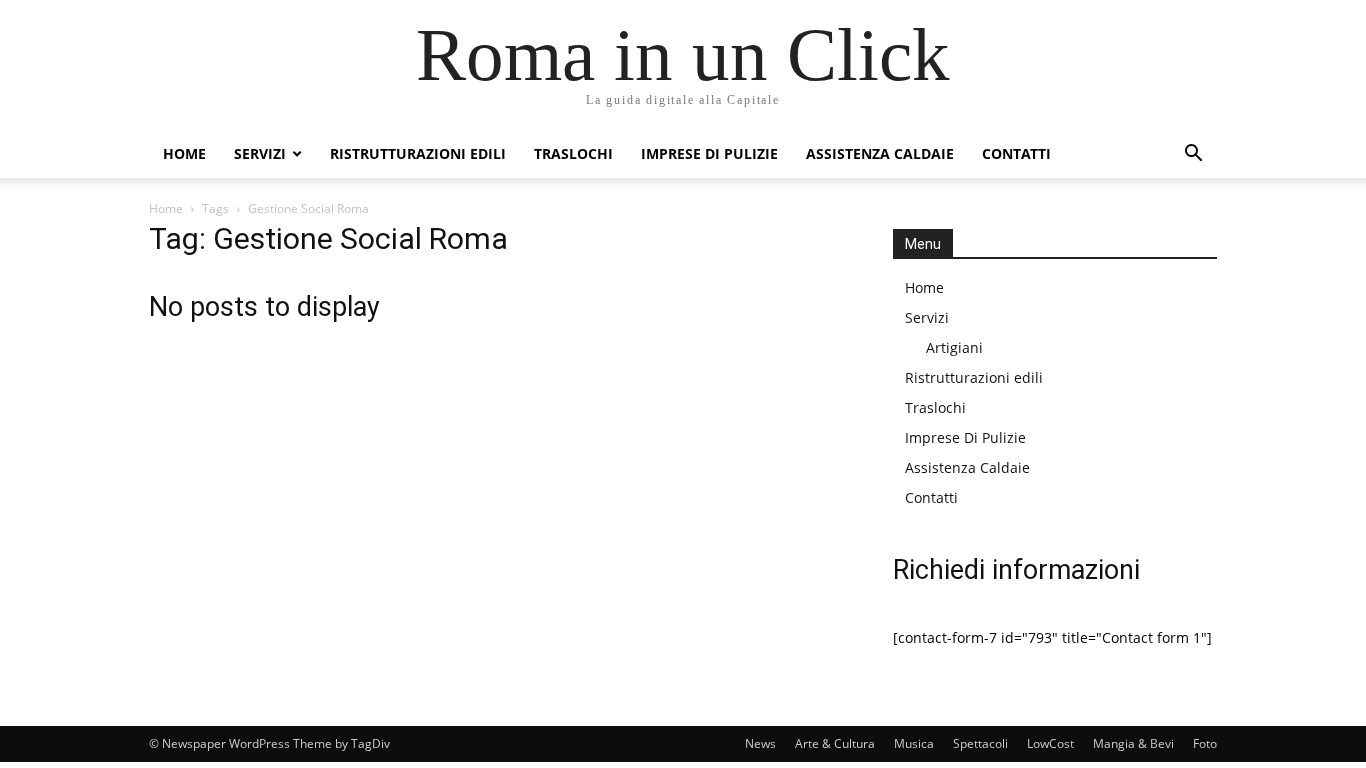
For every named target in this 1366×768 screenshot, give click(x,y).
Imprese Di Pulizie (709, 153)
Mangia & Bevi (1133, 743)
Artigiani (954, 347)
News (760, 743)
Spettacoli (980, 743)
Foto (1205, 743)
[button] (1193, 155)
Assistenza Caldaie (880, 153)
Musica (914, 743)
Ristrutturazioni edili (418, 153)
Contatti (1016, 153)
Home (184, 153)
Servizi (260, 153)
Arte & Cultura (835, 743)
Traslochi (573, 153)
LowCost (1050, 743)
